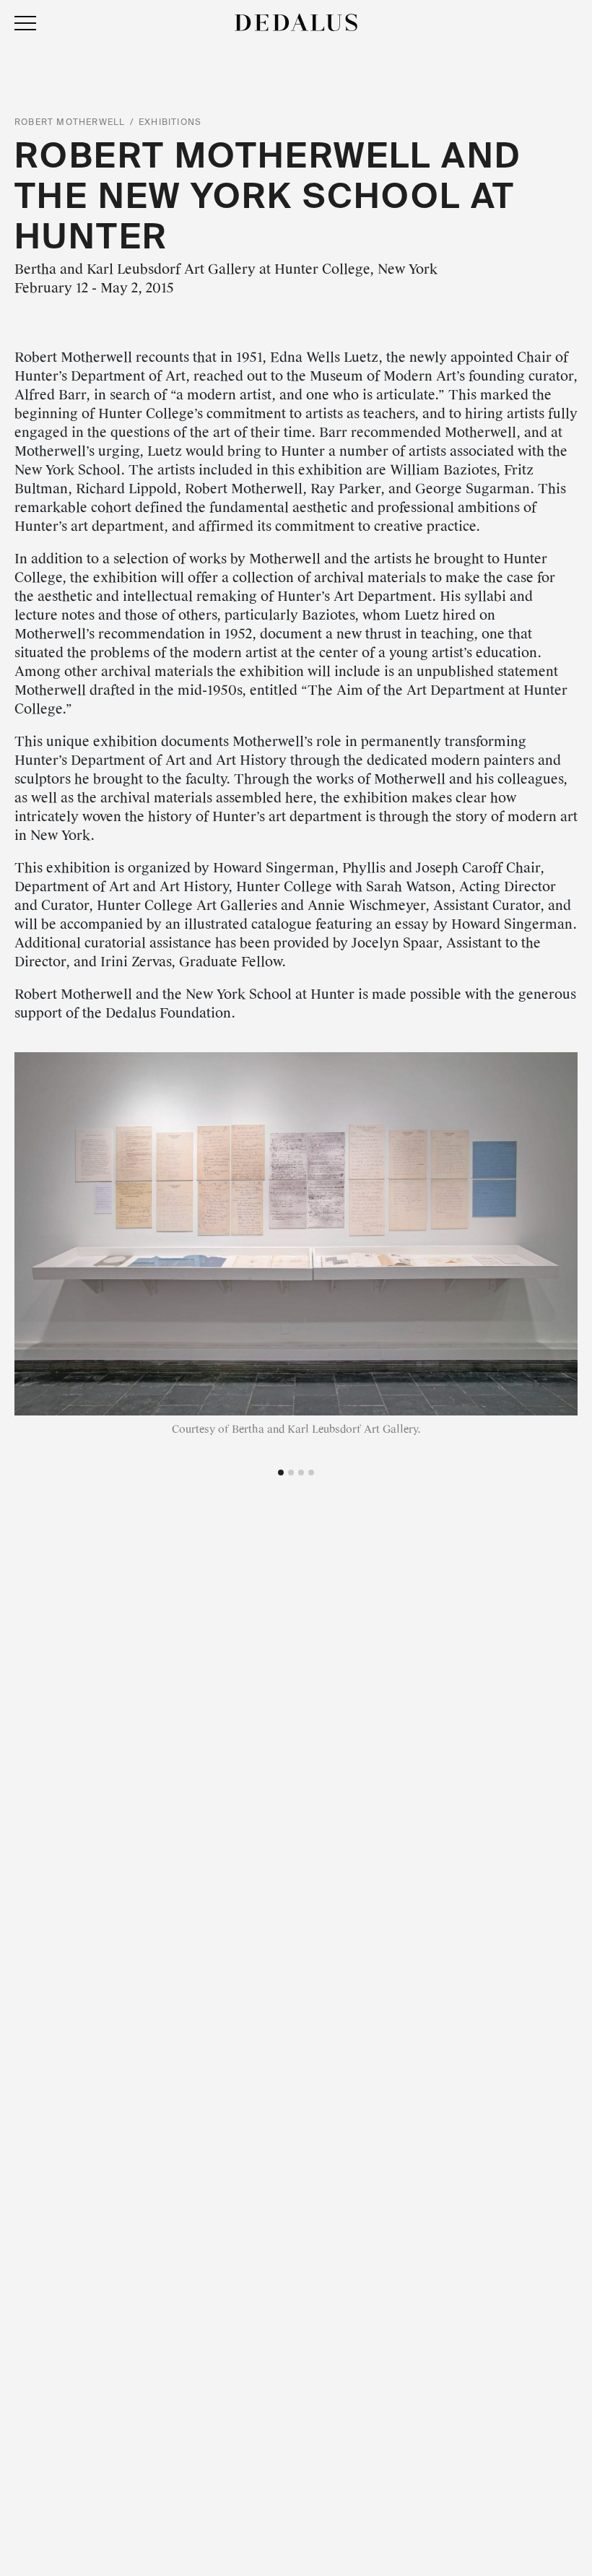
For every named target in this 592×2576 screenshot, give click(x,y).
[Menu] (25, 24)
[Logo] (296, 22)
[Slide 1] (281, 1473)
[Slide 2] (291, 1473)
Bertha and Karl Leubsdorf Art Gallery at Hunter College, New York (226, 269)
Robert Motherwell (70, 122)
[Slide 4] (311, 1473)
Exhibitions (170, 122)
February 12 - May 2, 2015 (94, 288)
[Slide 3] (301, 1473)
